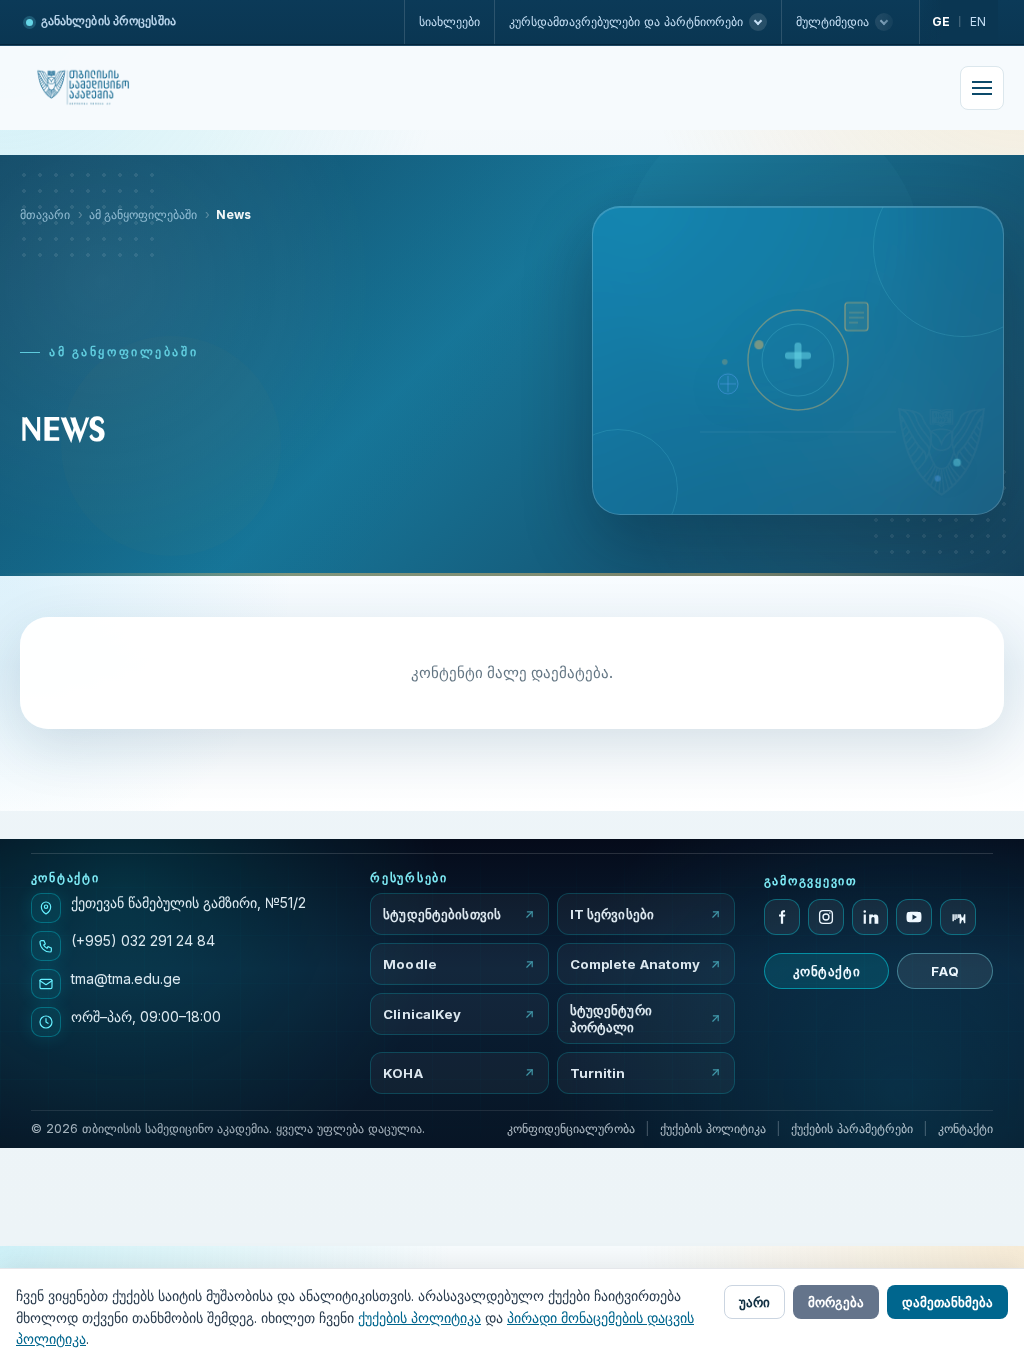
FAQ (945, 971)
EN (978, 21)
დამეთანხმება (947, 1302)
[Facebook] (782, 917)
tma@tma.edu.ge (126, 978)
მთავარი (45, 214)
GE (941, 21)
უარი (754, 1302)
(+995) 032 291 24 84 (143, 940)
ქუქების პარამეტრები (852, 1128)
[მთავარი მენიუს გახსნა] (982, 88)
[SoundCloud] (958, 917)
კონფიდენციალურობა (571, 1128)
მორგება (836, 1302)
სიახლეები (449, 21)
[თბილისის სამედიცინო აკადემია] (104, 88)
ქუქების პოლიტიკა (713, 1128)
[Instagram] (826, 917)
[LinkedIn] (870, 917)
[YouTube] (914, 917)
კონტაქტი (826, 971)
